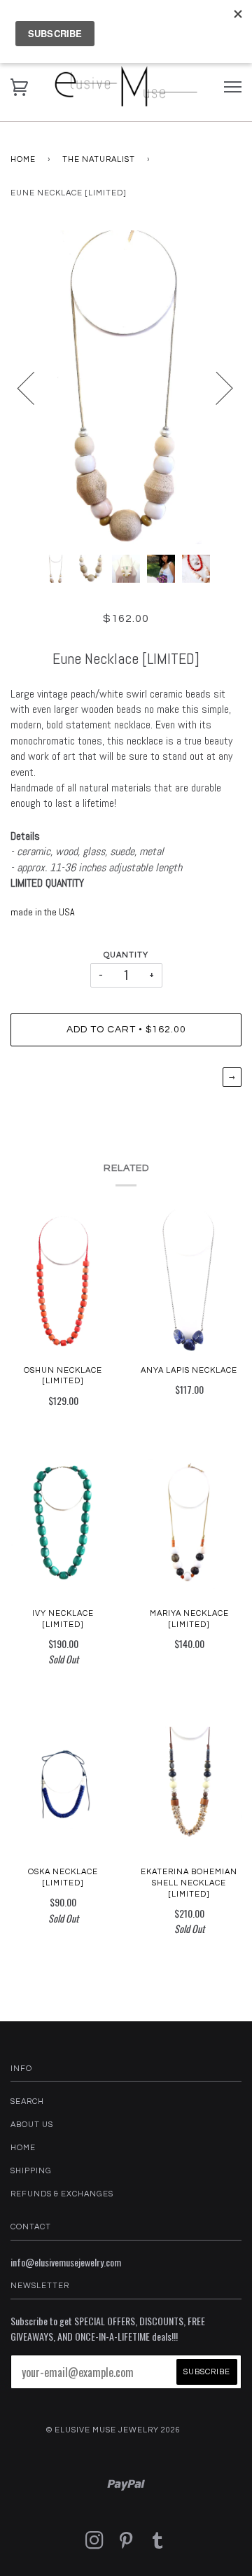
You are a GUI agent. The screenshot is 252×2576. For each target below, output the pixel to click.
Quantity (126, 955)
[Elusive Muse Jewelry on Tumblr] (158, 2545)
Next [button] (216, 387)
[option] (126, 387)
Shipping (31, 2171)
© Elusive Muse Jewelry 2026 (113, 2430)
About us (32, 2125)
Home (23, 159)
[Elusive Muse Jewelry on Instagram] (95, 2545)
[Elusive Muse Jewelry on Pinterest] (126, 2545)
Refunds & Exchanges (62, 2194)
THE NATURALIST (99, 159)
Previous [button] (34, 387)
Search (27, 2101)
